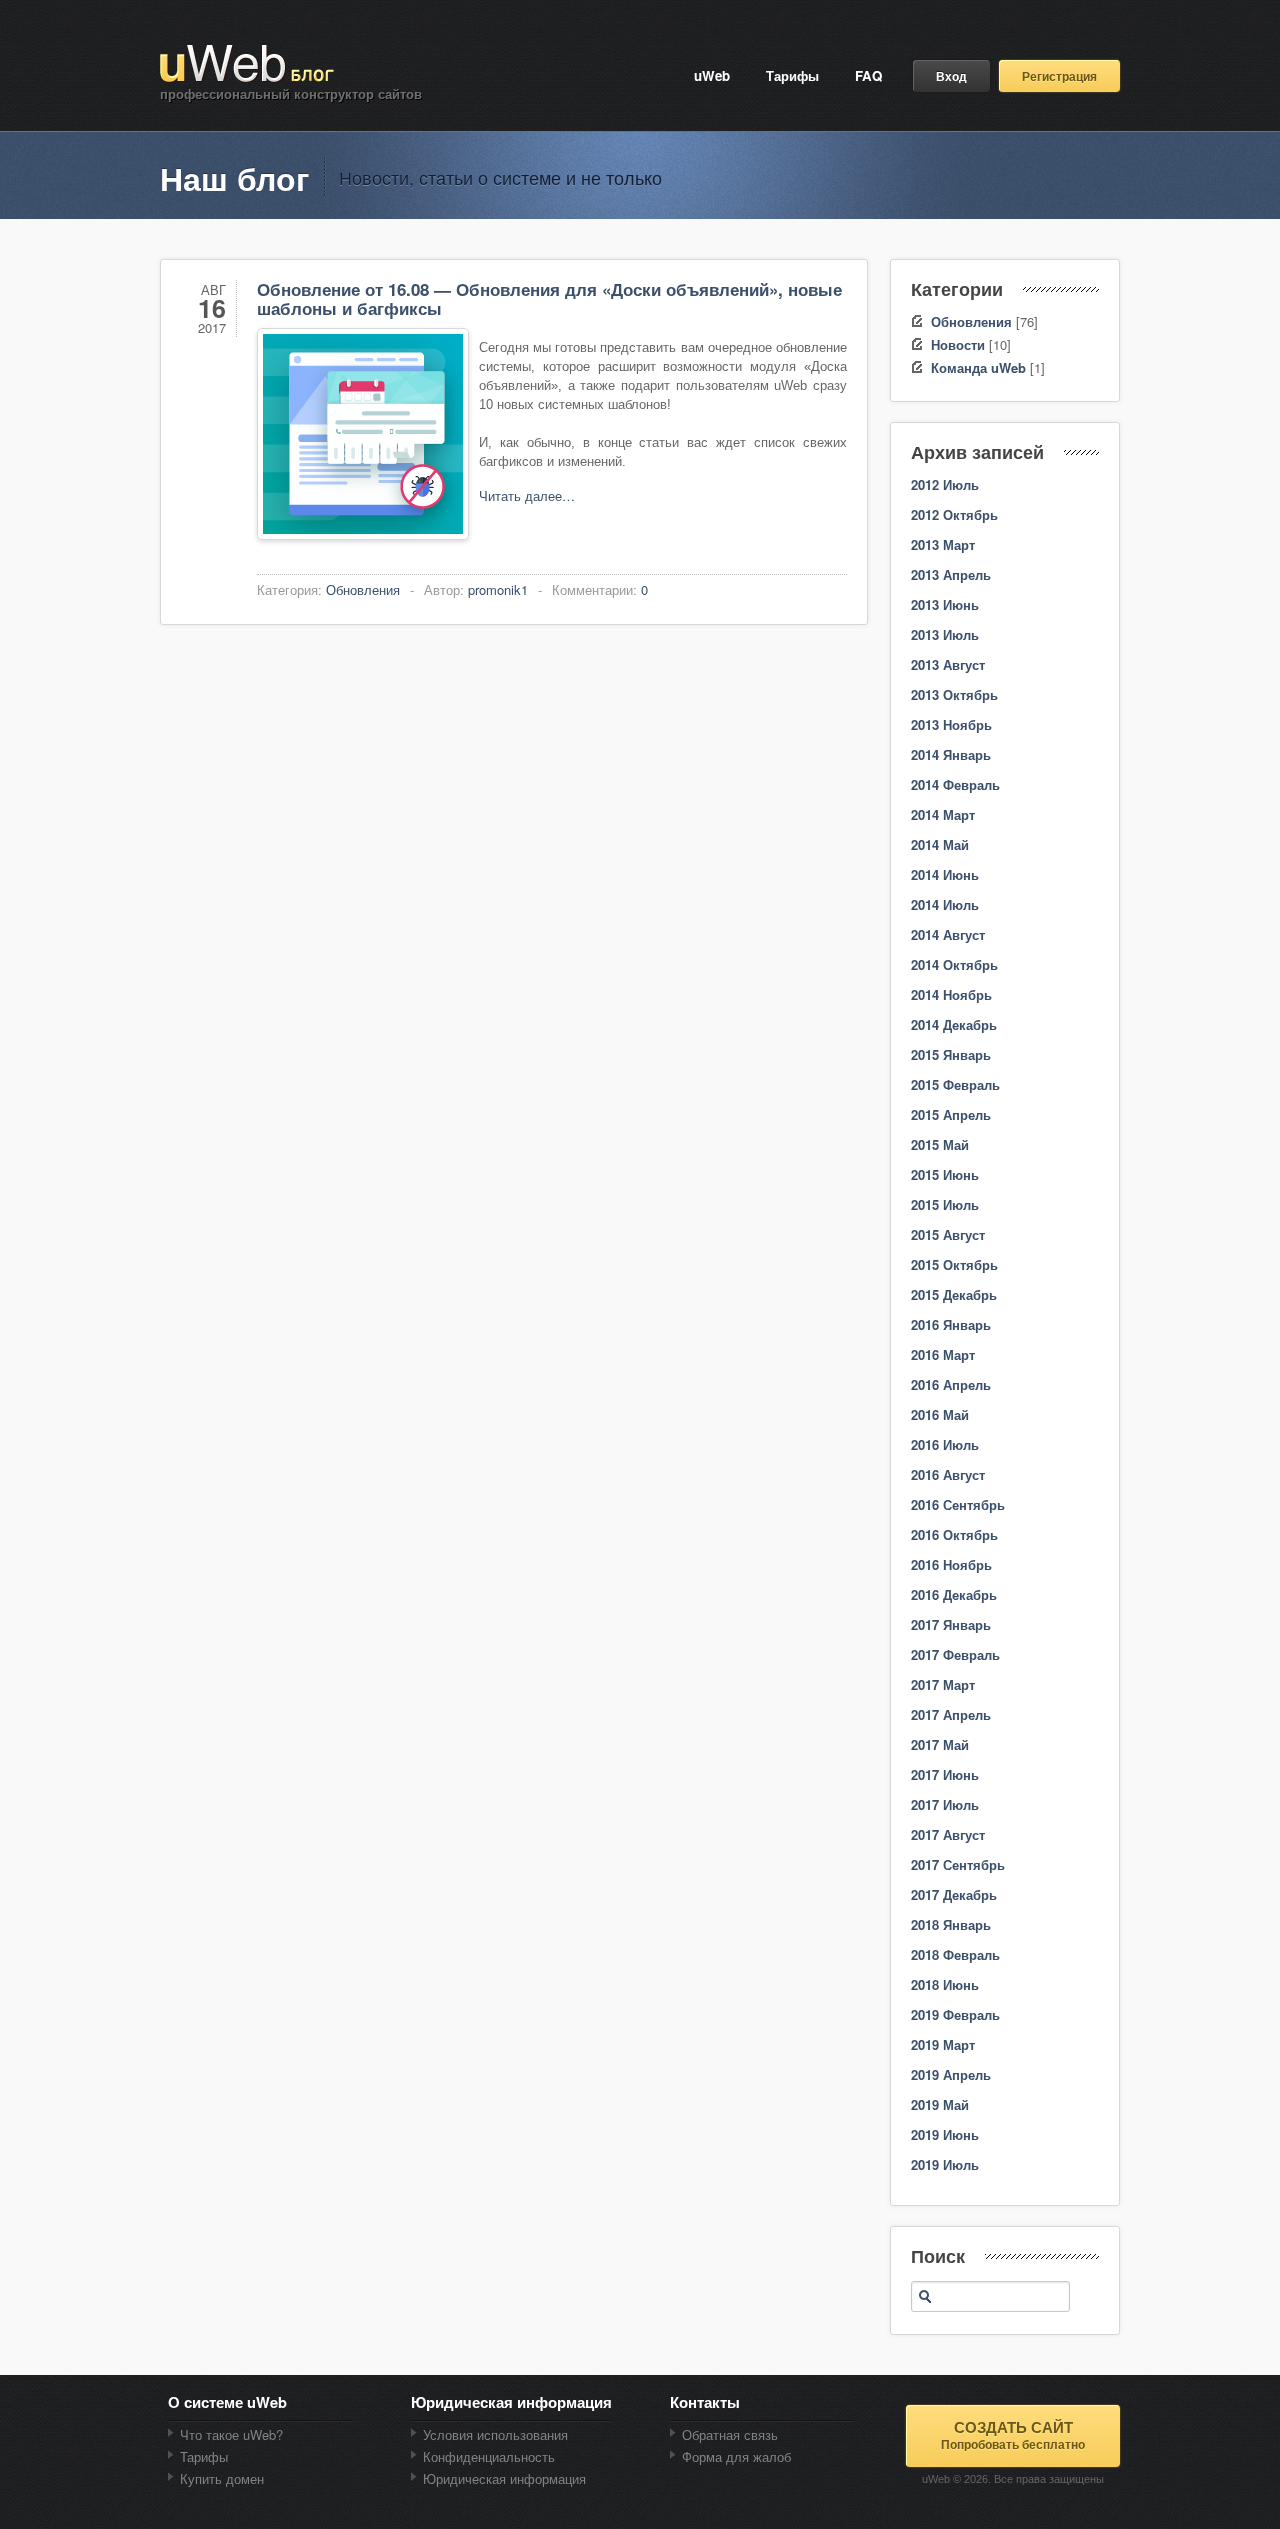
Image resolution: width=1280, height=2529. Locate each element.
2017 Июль (945, 1804)
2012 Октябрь (954, 514)
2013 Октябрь (954, 694)
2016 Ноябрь (951, 1564)
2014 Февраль (955, 784)
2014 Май (940, 844)
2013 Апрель (951, 574)
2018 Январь (951, 1924)
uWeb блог (248, 64)
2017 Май (940, 1744)
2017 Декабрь (954, 1894)
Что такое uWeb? (231, 2434)
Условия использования (495, 2434)
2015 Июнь (945, 1174)
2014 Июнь (945, 874)
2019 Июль (945, 2164)
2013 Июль (945, 634)
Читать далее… (527, 495)
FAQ (868, 75)
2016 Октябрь (954, 1534)
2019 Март (943, 2044)
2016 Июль (945, 1444)
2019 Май (940, 2104)
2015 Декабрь (954, 1294)
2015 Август (948, 1234)
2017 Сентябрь (958, 1864)
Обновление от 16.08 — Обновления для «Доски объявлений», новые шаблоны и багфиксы (549, 298)
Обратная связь (730, 2434)
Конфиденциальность (489, 2456)
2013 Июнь (945, 604)
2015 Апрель (951, 1114)
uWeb (712, 75)
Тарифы (792, 75)
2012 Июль (945, 484)
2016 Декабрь (954, 1594)
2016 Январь (951, 1324)
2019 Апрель (951, 2074)
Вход (951, 76)
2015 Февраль (955, 1084)
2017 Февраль (955, 1654)
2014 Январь (951, 754)
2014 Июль (945, 904)
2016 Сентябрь (958, 1504)
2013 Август (948, 664)
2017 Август (948, 1834)
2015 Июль (945, 1204)
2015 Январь (951, 1054)
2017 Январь (951, 1624)
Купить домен (222, 2478)
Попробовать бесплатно (1013, 2435)
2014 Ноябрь (951, 994)
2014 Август (948, 934)
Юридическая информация (504, 2478)
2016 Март (943, 1354)
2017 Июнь (945, 1774)
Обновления (363, 589)
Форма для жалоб (736, 2456)
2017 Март (943, 1684)
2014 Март (943, 814)
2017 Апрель (951, 1714)
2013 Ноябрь (951, 724)
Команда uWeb (978, 367)
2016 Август (948, 1474)
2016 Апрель (951, 1384)
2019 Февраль (955, 2014)
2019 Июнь (945, 2134)
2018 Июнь (945, 1984)
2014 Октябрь (954, 964)
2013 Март (943, 544)
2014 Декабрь (954, 1024)
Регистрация (1059, 76)
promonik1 (498, 589)
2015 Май (940, 1144)
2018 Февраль (955, 1954)
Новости (958, 344)
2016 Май (940, 1414)
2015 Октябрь (954, 1264)
